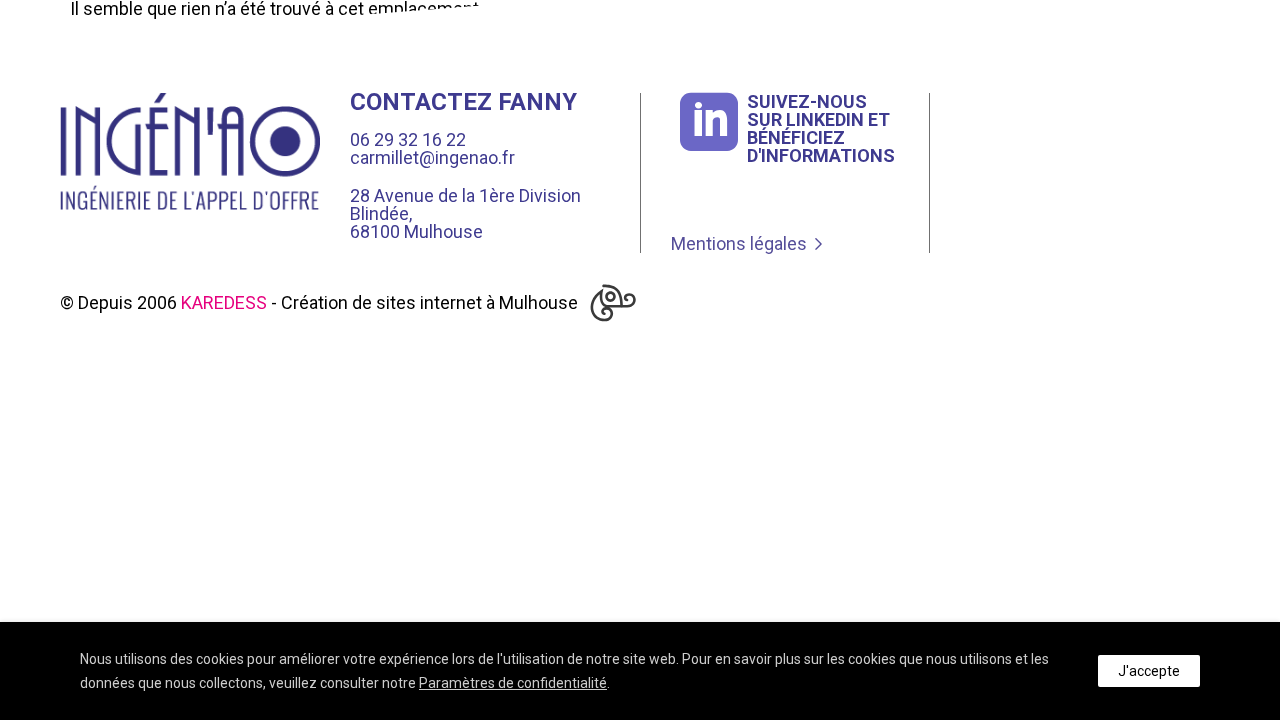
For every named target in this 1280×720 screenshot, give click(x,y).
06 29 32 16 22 (408, 139)
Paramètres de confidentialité (513, 683)
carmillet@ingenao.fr (432, 157)
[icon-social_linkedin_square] (709, 124)
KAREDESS (224, 302)
